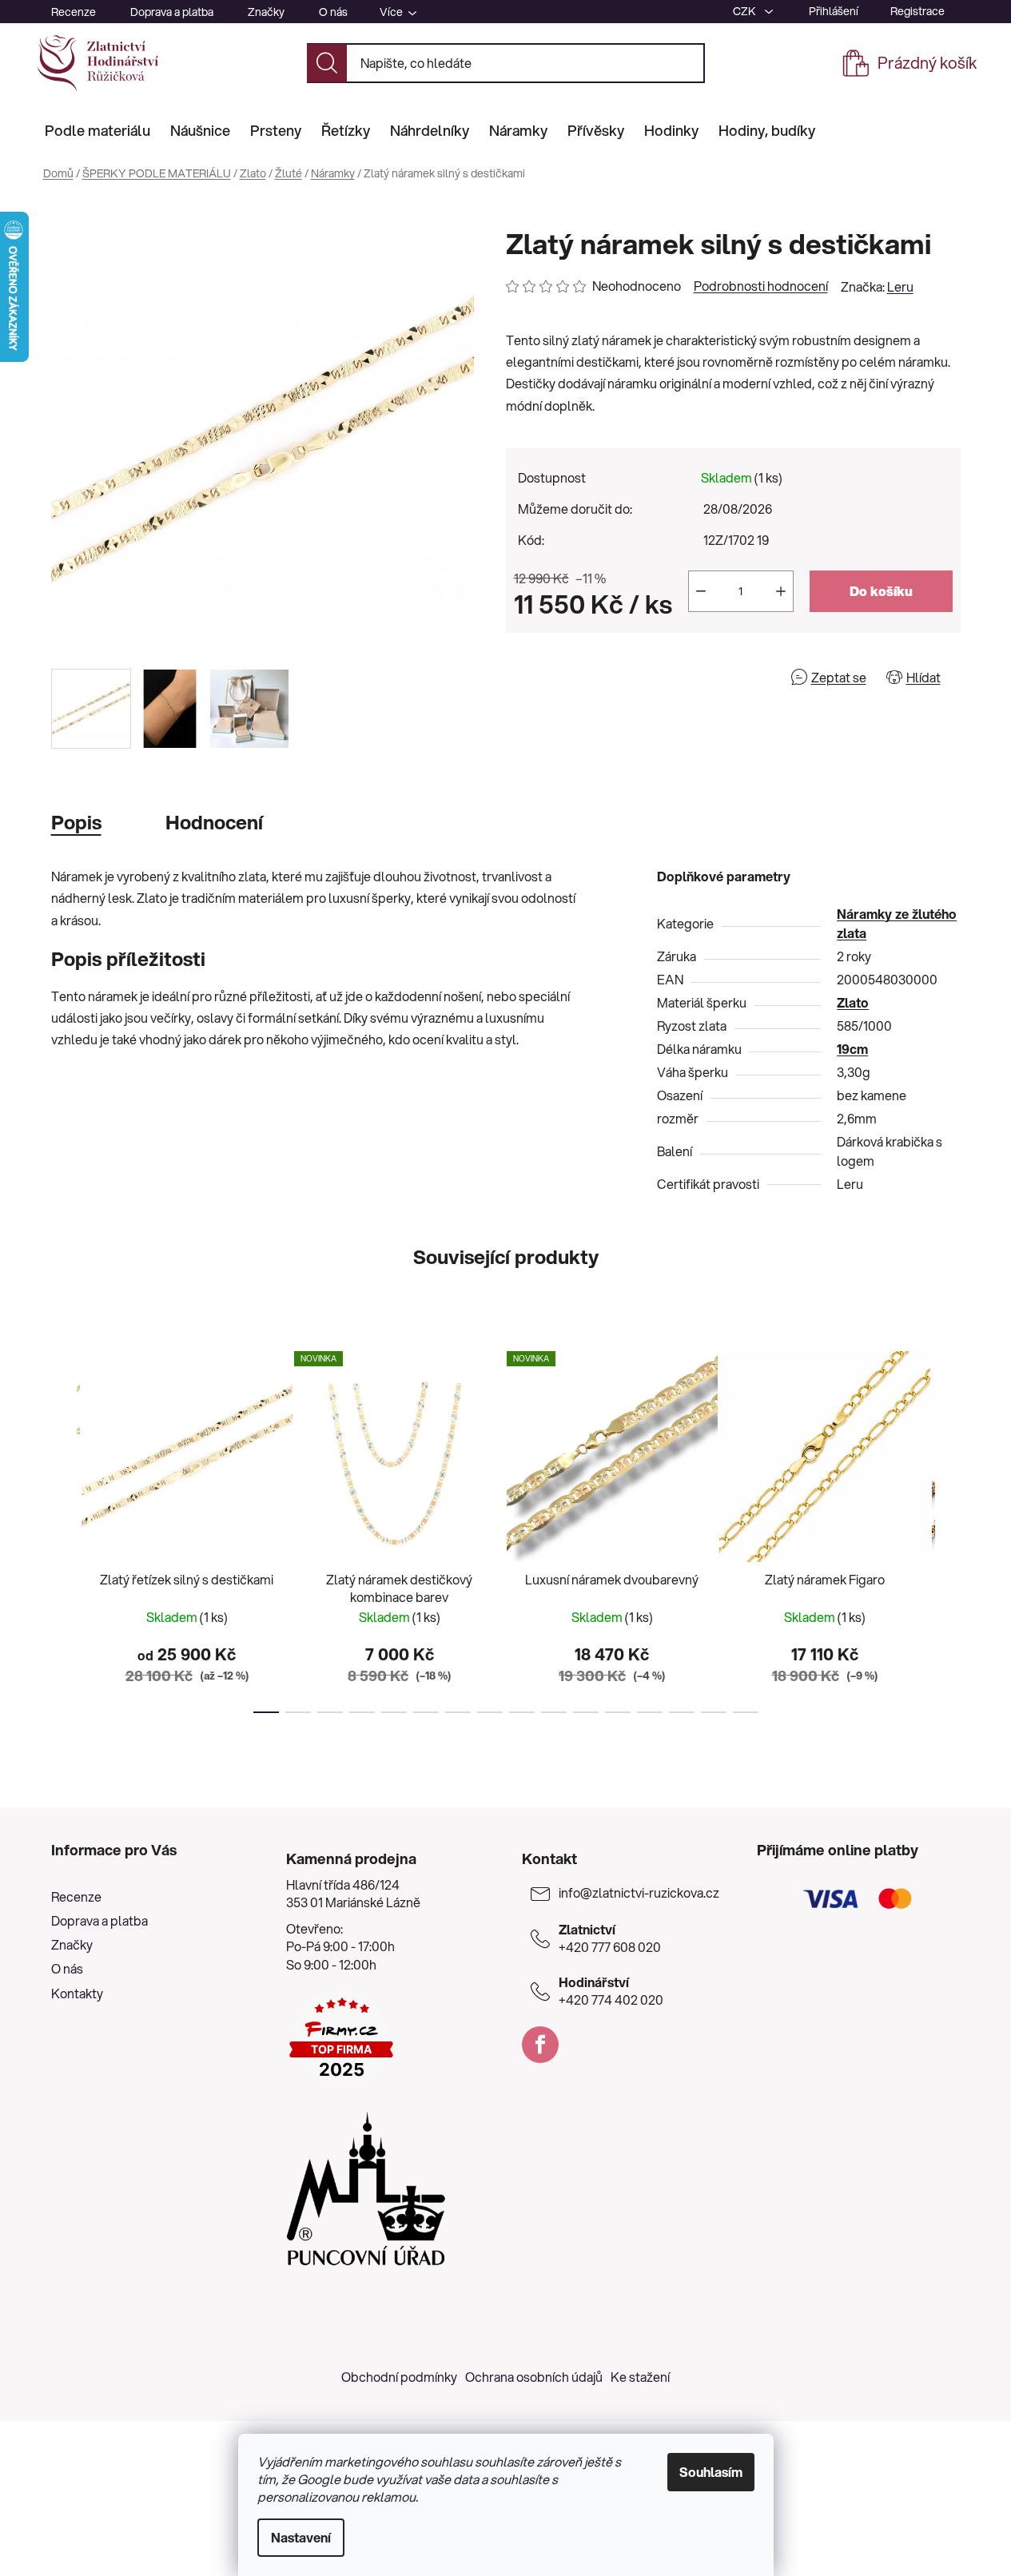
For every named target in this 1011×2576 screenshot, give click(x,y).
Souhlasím (711, 2472)
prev (64, 1527)
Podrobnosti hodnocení (761, 286)
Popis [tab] (76, 822)
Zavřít (597, 677)
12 (650, 1712)
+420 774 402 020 (611, 1991)
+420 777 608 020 (610, 1938)
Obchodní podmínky (399, 2377)
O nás (333, 12)
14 (714, 1712)
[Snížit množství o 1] (701, 591)
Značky (266, 12)
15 (746, 1712)
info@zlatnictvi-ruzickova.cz (639, 1893)
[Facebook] (540, 2045)
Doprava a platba (172, 12)
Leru (900, 286)
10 (586, 1712)
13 (682, 1712)
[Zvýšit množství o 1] (781, 591)
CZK (746, 11)
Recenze (74, 12)
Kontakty (77, 1993)
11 (618, 1712)
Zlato (853, 1002)
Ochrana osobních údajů (534, 2377)
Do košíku (881, 591)
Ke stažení (640, 2377)
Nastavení (301, 2537)
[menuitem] (98, 130)
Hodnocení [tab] (214, 822)
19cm (852, 1049)
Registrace (917, 11)
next (948, 1527)
